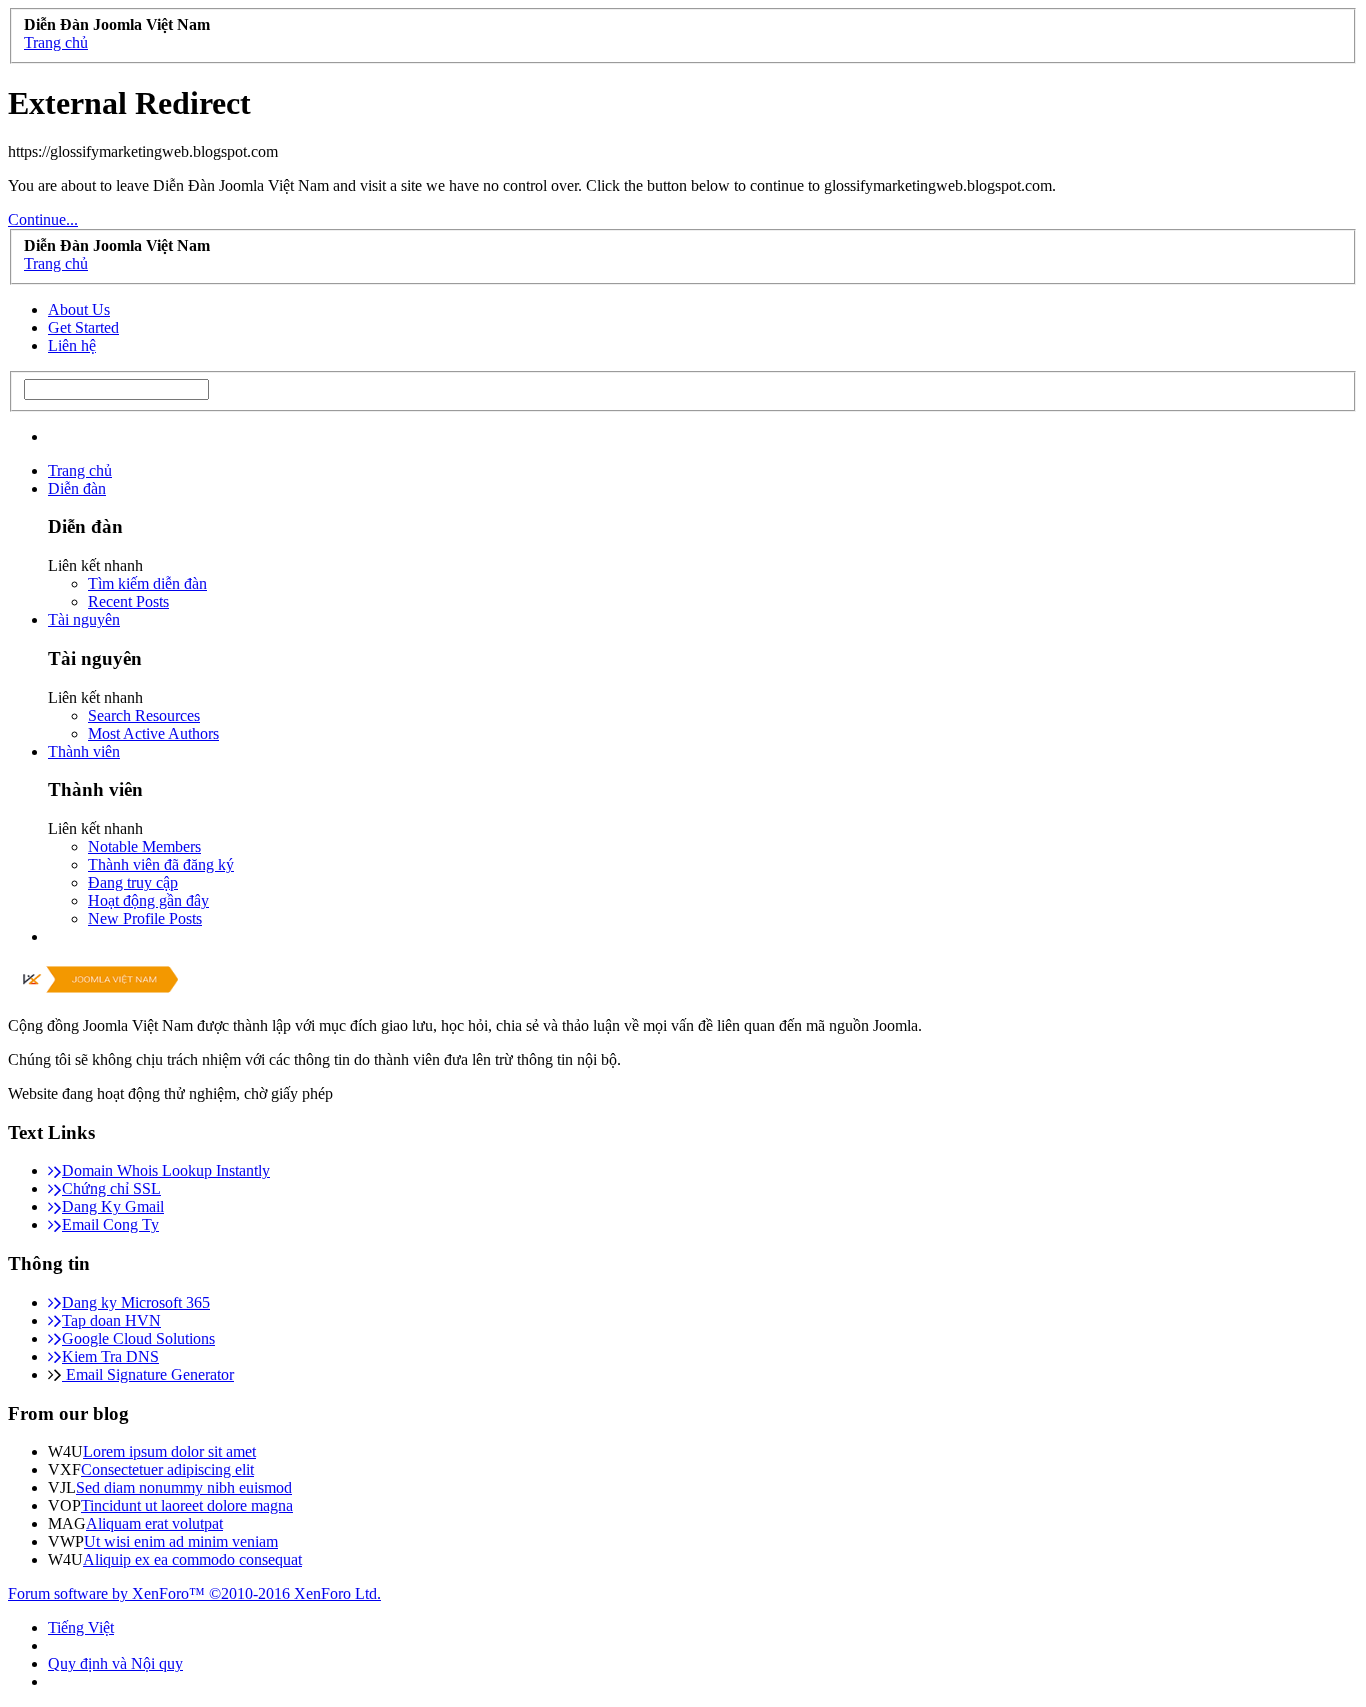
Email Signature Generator (148, 1374)
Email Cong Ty (110, 1224)
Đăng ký (1318, 427)
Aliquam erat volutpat (154, 1523)
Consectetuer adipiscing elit (167, 1469)
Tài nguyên (84, 619)
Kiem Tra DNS (110, 1356)
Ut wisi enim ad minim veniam (181, 1541)
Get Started (83, 327)
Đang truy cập (133, 882)
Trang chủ (80, 470)
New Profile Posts (145, 918)
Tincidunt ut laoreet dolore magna (187, 1505)
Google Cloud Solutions (138, 1338)
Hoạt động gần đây (148, 900)
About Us (79, 309)
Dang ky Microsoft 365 (136, 1302)
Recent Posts (128, 601)
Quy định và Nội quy (115, 1663)
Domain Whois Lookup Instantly (166, 1170)
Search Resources (144, 715)
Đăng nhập (1230, 427)
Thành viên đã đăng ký (161, 864)
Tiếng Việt (81, 1627)
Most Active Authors (153, 733)
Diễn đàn (77, 488)
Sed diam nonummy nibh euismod (184, 1487)
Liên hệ (72, 345)
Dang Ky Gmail (113, 1206)
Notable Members (144, 846)
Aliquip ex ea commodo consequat (192, 1559)
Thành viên (84, 751)
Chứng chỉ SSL (111, 1188)
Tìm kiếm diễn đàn (147, 583)
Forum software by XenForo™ (194, 1593)
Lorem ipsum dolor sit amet (169, 1451)
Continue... (43, 219)
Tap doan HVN (111, 1320)
